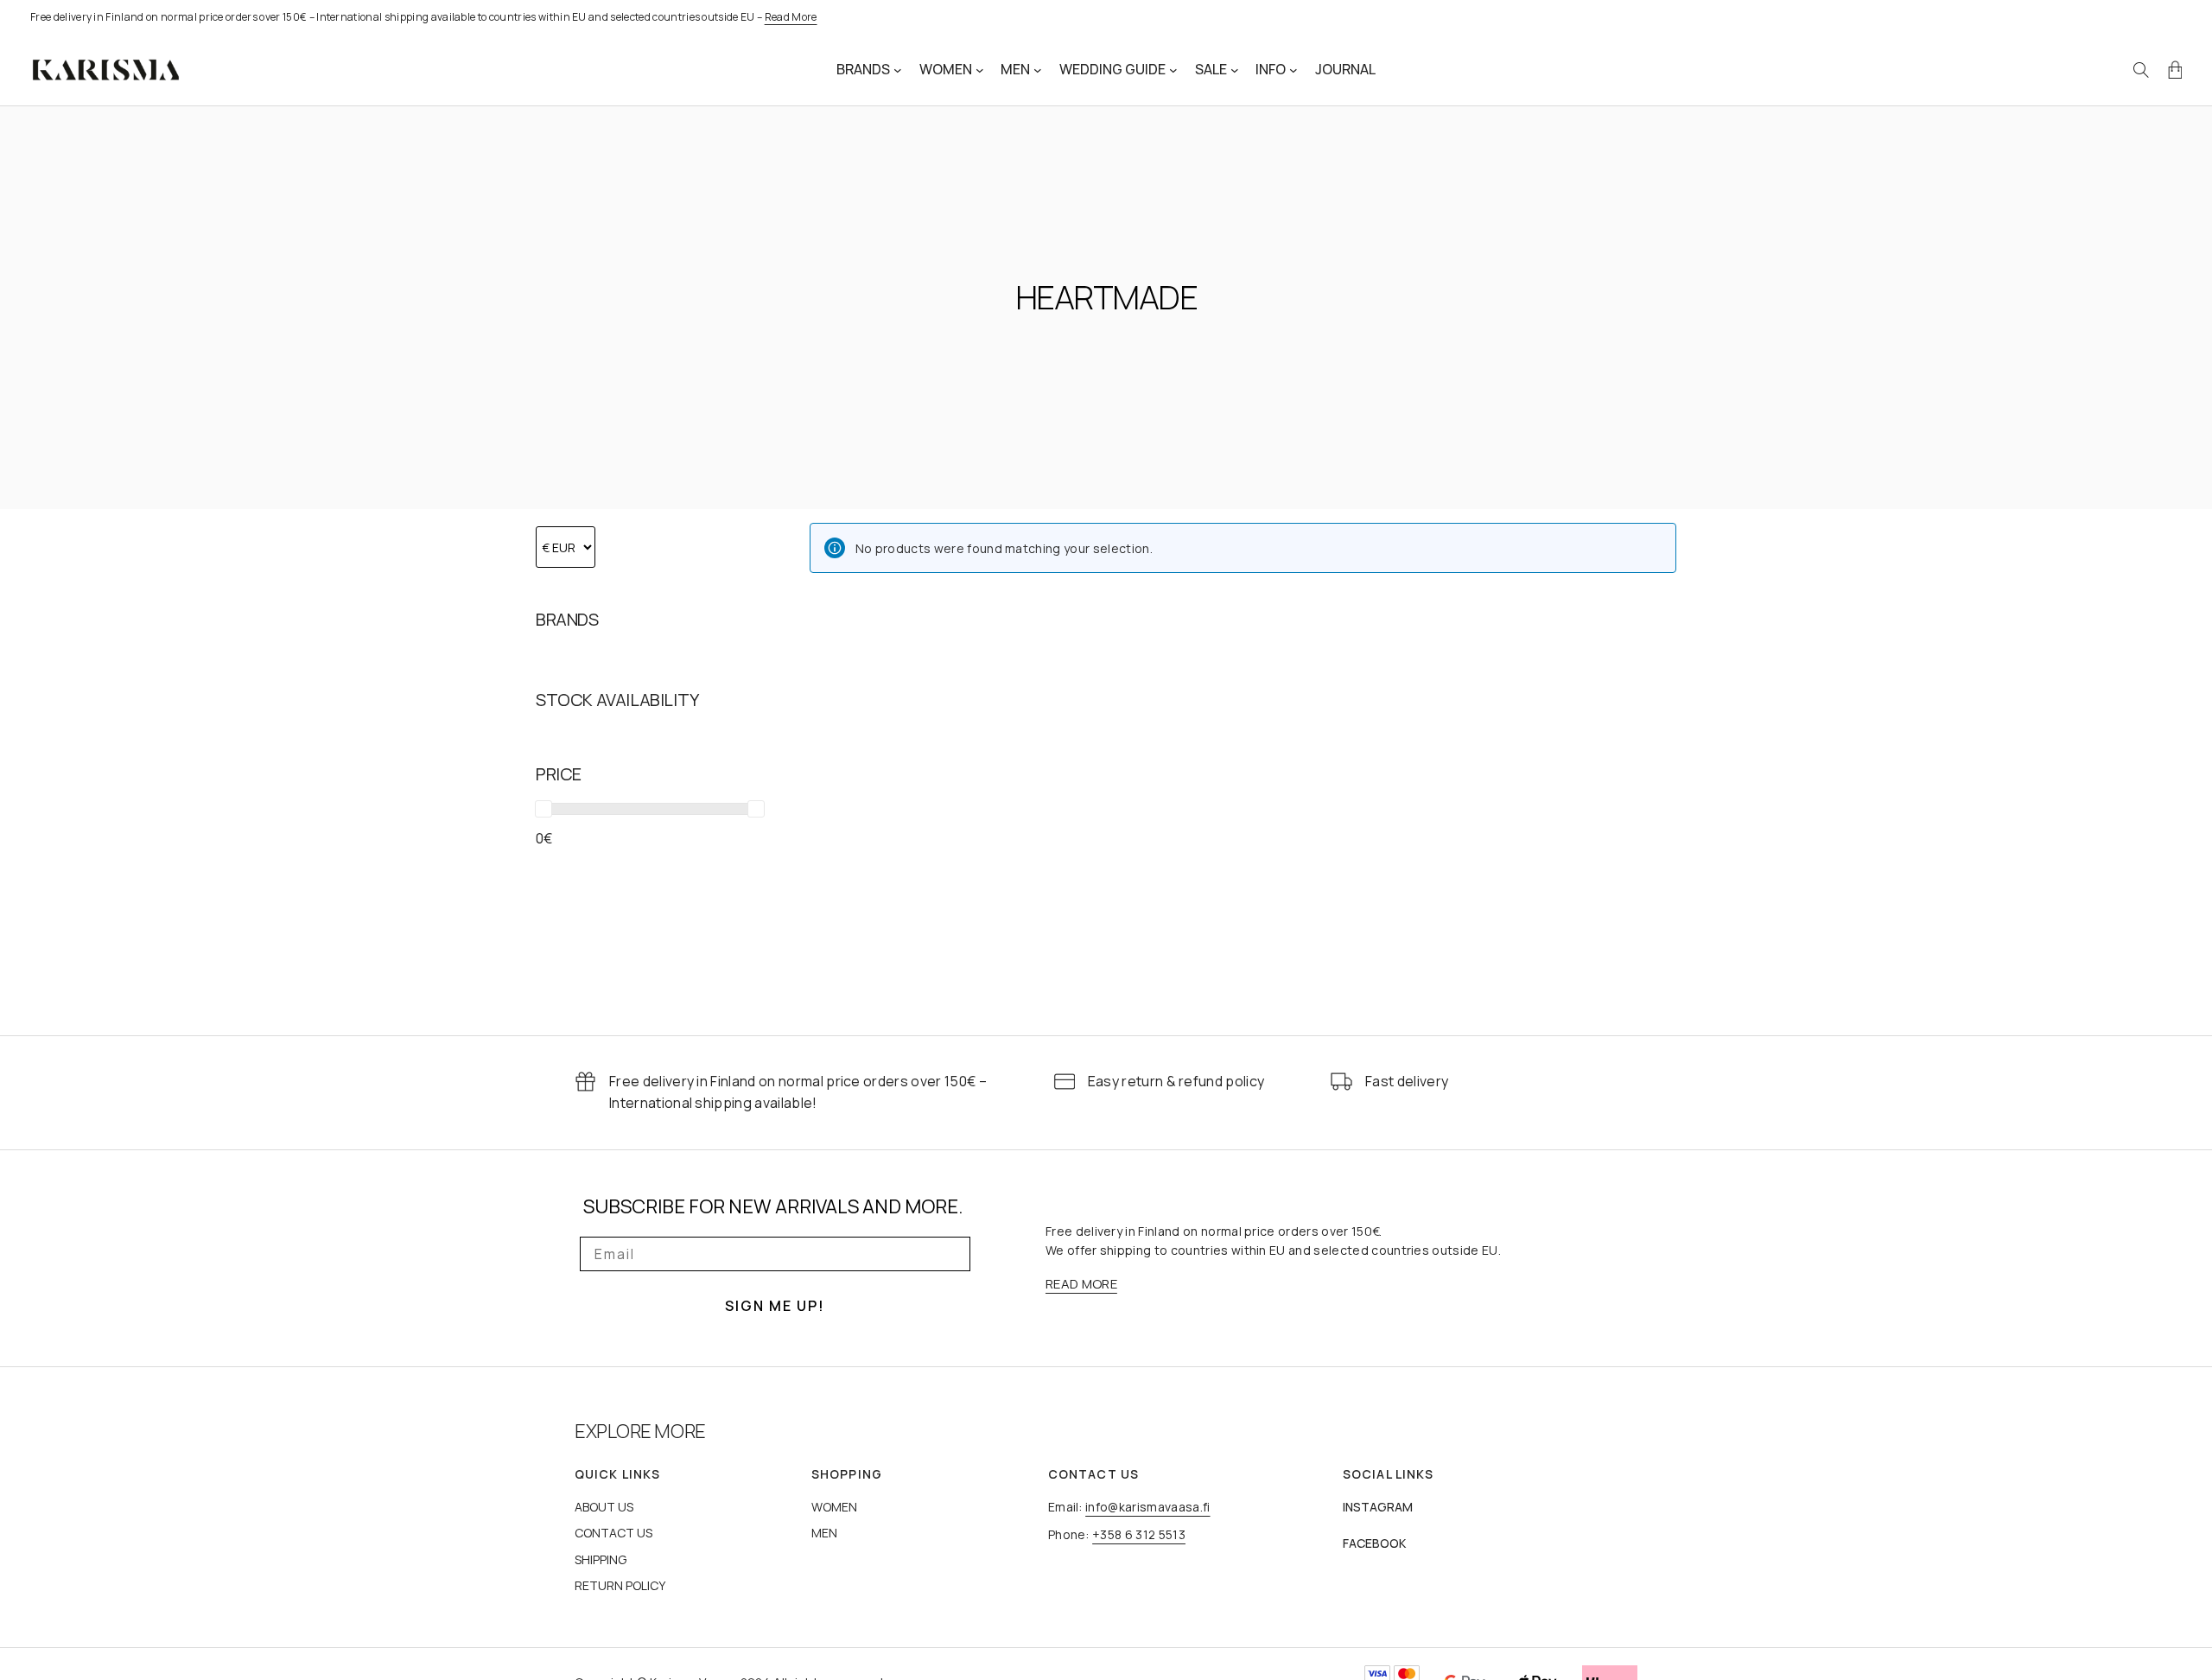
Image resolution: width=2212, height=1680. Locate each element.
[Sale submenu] (1235, 70)
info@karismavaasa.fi (1147, 1507)
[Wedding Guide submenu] (1173, 70)
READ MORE (1081, 1284)
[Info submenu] (1294, 70)
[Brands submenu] (898, 70)
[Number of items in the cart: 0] (2175, 70)
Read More (791, 17)
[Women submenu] (980, 70)
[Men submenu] (1038, 70)
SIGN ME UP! (775, 1306)
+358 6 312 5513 (1139, 1534)
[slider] (543, 809)
